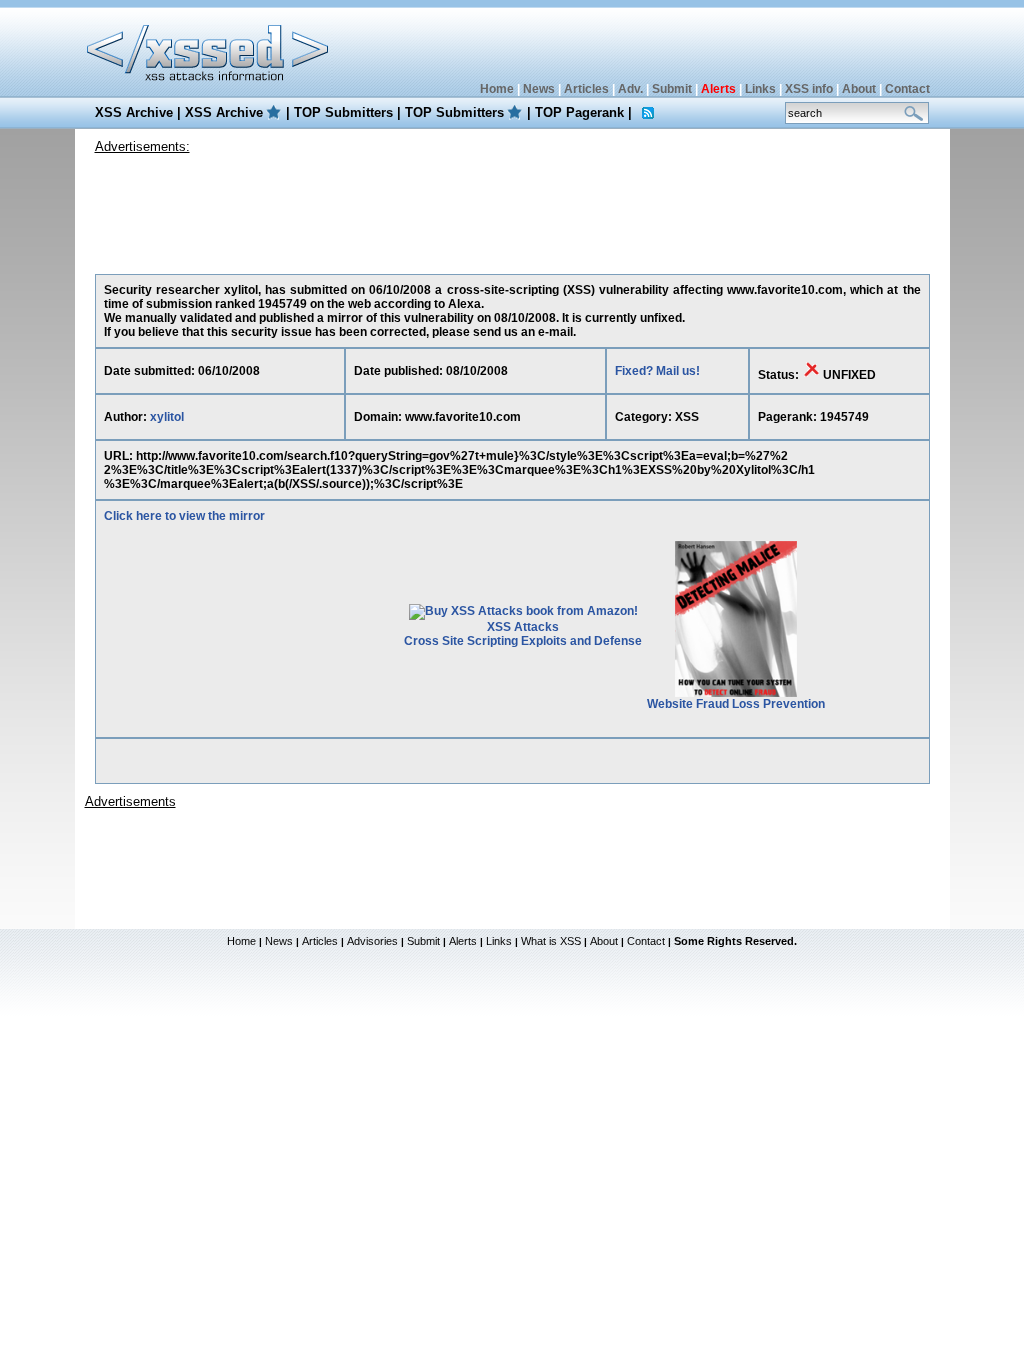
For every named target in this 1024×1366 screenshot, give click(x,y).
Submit (672, 89)
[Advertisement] (512, 209)
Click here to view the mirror (184, 516)
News (539, 89)
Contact (907, 89)
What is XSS (551, 941)
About (859, 89)
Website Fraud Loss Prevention (736, 704)
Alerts (463, 941)
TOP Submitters (343, 112)
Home (497, 89)
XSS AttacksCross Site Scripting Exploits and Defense (523, 634)
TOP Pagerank (579, 112)
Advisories (372, 941)
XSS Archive (134, 112)
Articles (586, 89)
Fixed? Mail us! (657, 371)
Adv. (630, 89)
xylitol (167, 417)
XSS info (809, 89)
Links (760, 89)
